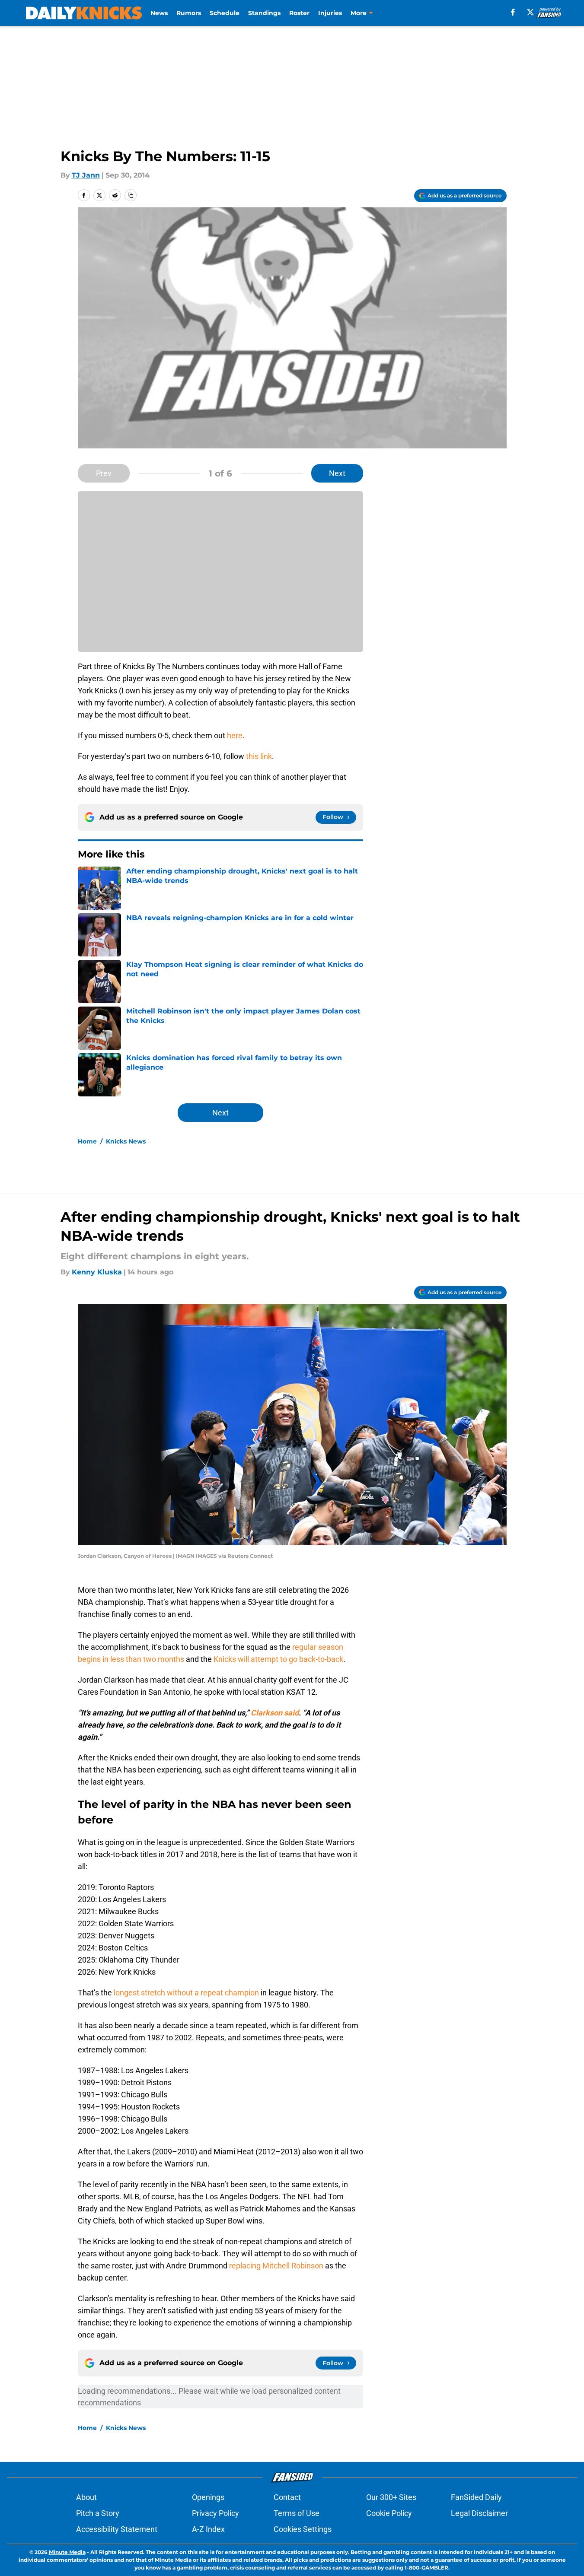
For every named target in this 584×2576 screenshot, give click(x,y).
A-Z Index (208, 2529)
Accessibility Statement (117, 2529)
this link (259, 756)
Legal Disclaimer (479, 2513)
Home (87, 1141)
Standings (264, 13)
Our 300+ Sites (391, 2497)
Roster (299, 13)
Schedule (225, 13)
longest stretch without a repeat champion (186, 1993)
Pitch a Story (98, 2513)
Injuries (330, 13)
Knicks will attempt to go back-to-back (278, 1659)
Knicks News (126, 1141)
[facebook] (513, 12)
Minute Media (67, 2552)
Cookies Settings (303, 2529)
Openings (208, 2497)
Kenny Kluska (97, 1272)
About (86, 2497)
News (159, 13)
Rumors (189, 13)
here (235, 735)
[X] (530, 12)
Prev (104, 473)
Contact (287, 2497)
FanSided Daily (476, 2497)
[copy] (131, 195)
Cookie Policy (389, 2513)
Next (337, 473)
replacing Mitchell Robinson (276, 2266)
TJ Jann (86, 175)
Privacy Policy (215, 2513)
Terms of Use (297, 2513)
